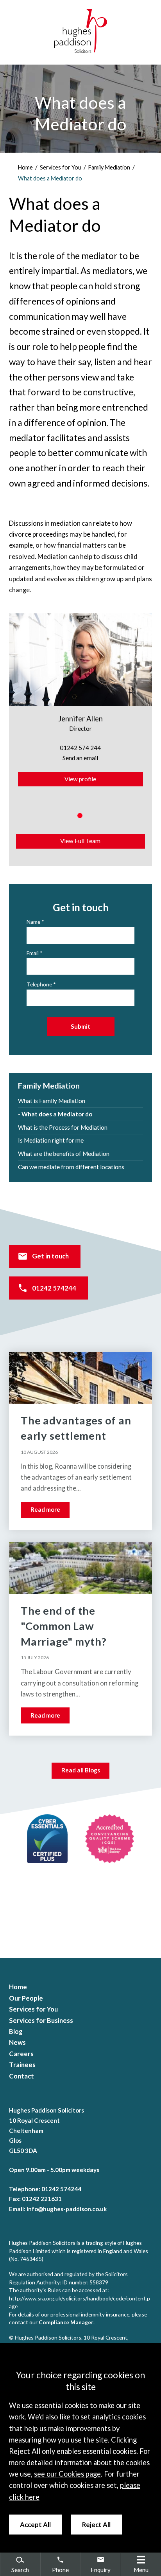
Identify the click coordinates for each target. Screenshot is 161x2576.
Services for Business (41, 2021)
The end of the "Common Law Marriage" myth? (64, 1626)
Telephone (39, 984)
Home (25, 167)
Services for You (61, 167)
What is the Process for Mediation (63, 1127)
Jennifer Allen (80, 719)
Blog (16, 2032)
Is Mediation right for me (51, 1140)
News (17, 2042)
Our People (26, 1998)
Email (33, 953)
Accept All (35, 2525)
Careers (21, 2054)
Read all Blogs (81, 1770)
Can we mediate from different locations (71, 1167)
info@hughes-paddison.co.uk (67, 2209)
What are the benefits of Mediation (64, 1154)
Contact (21, 2076)
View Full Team (80, 841)
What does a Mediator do (50, 178)
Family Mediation (109, 167)
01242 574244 (54, 1288)
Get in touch (50, 1256)
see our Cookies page (67, 2474)
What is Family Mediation (52, 1101)
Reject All (96, 2525)
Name (33, 922)
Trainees (22, 2065)
